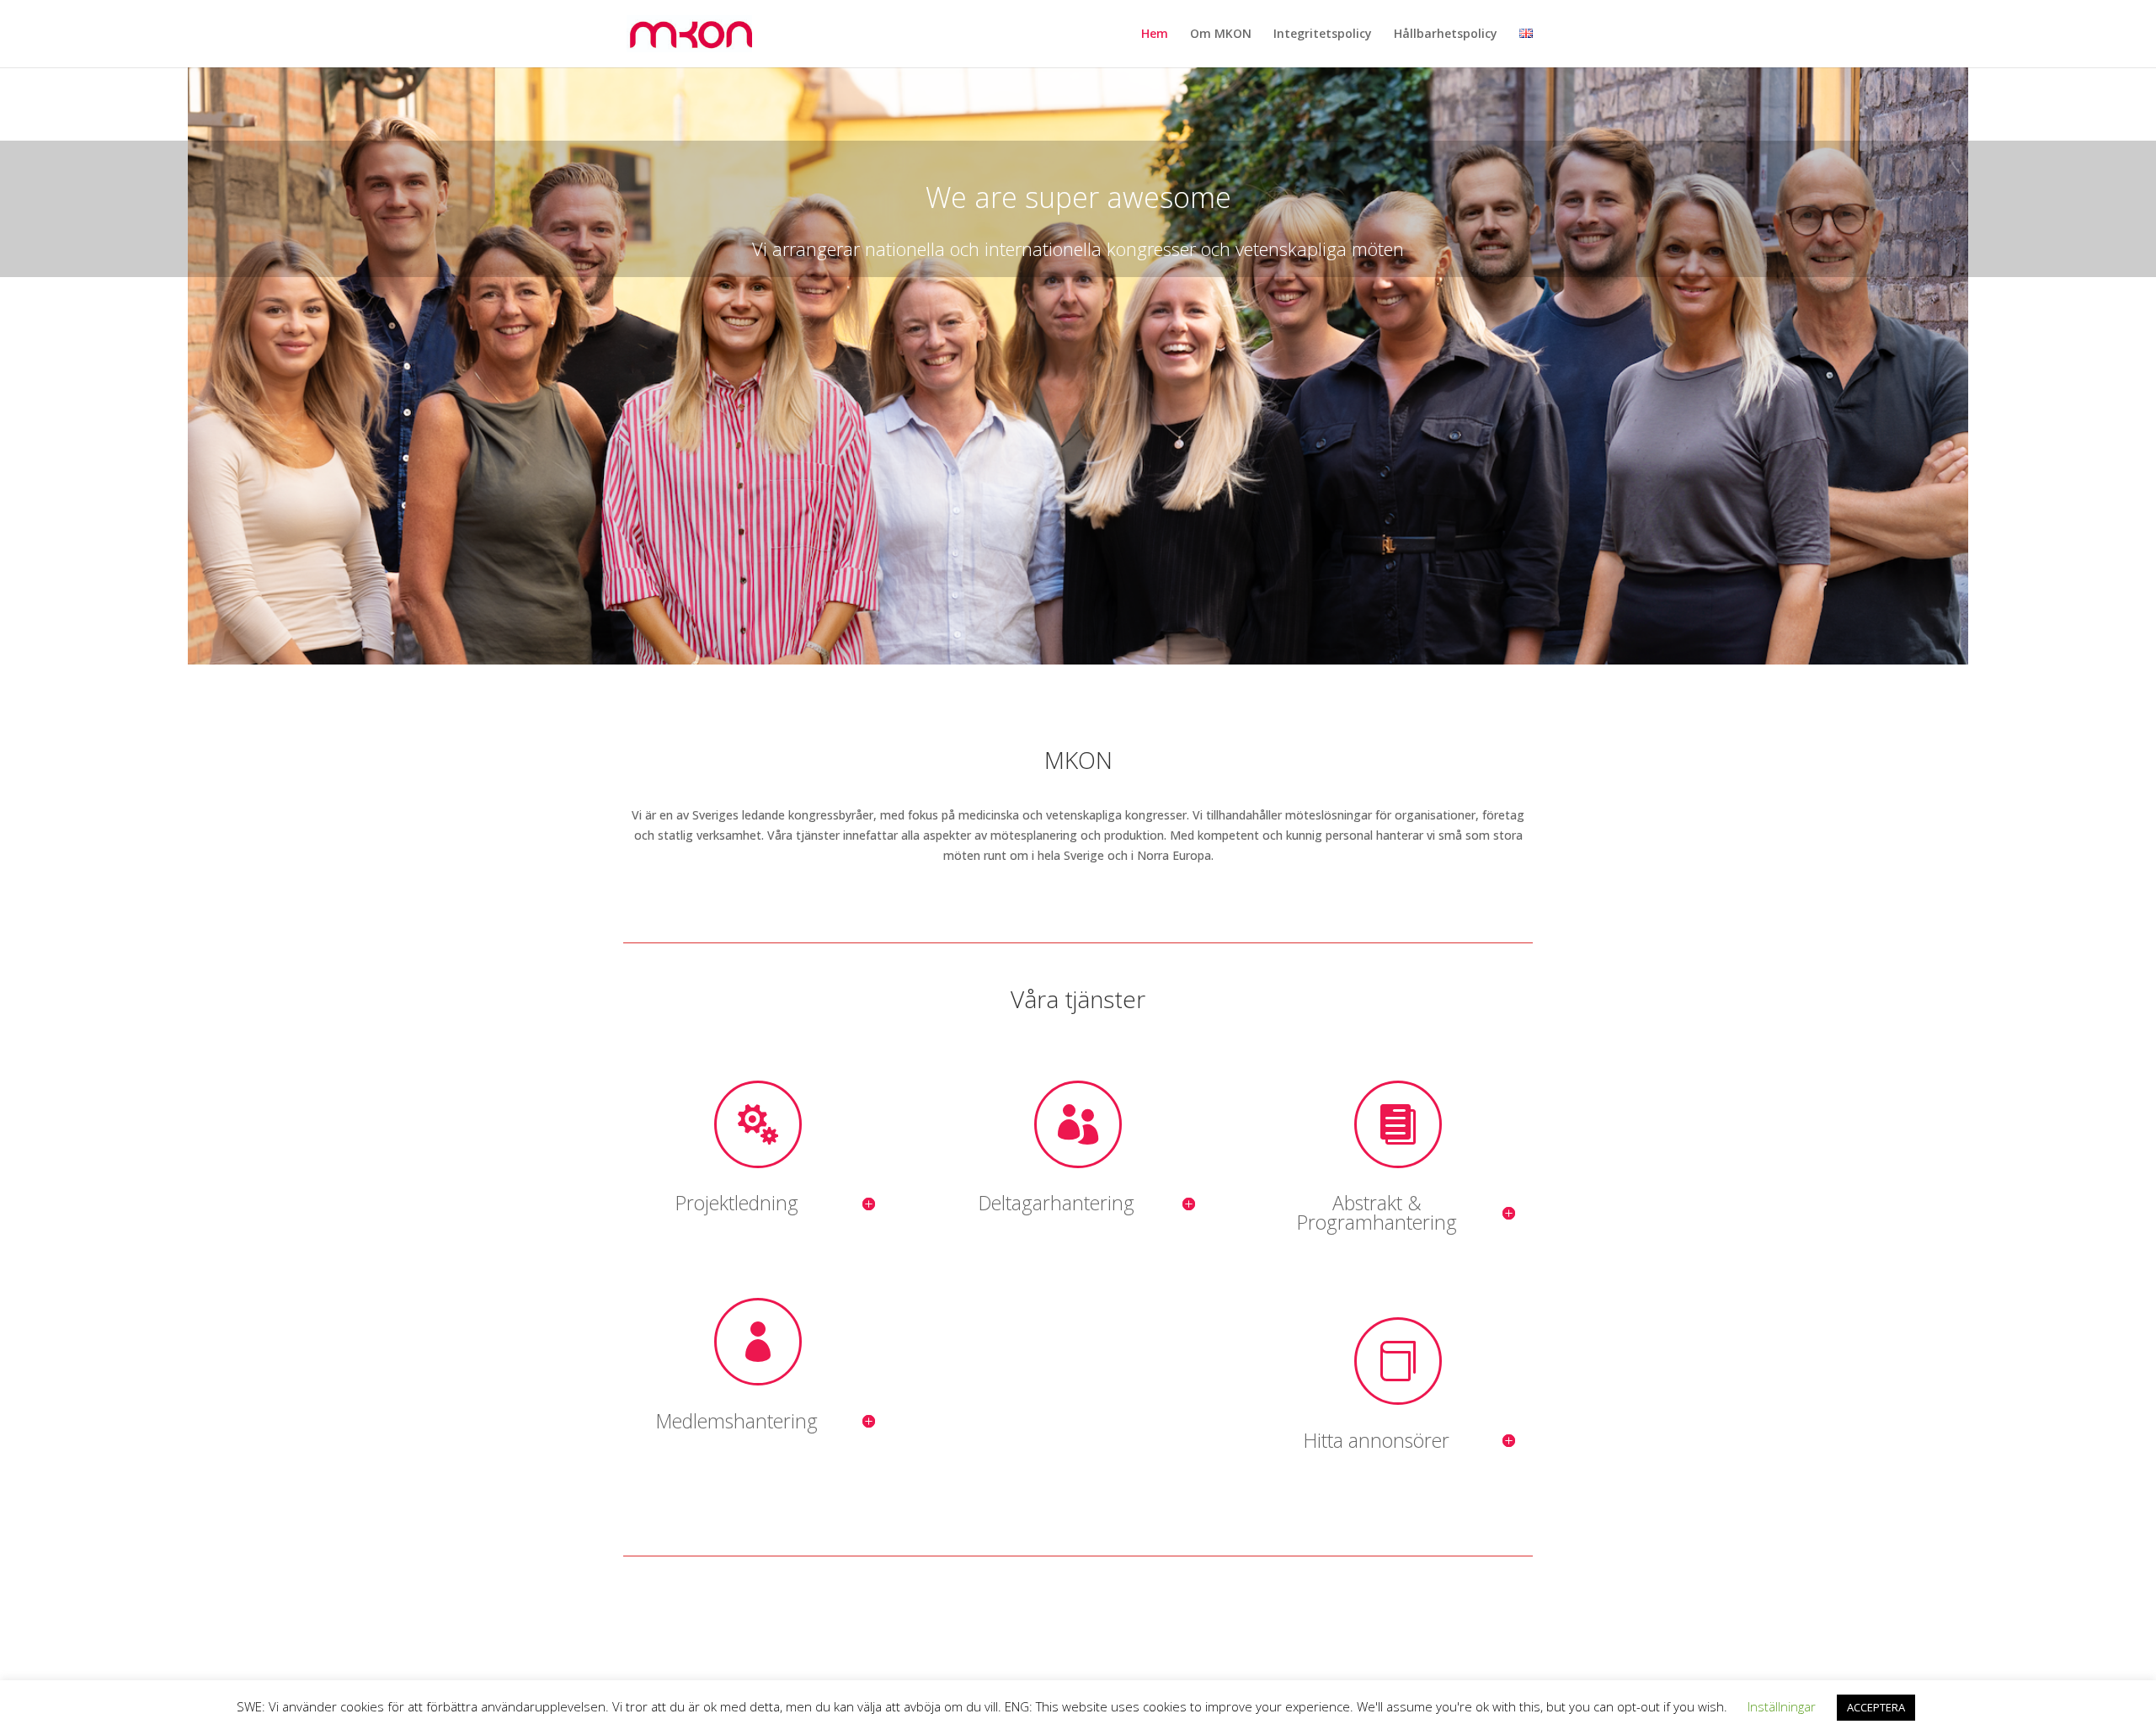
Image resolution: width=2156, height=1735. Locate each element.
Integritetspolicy (1323, 35)
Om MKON (1221, 35)
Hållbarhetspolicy (1446, 35)
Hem (1155, 35)
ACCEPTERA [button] (1876, 1707)
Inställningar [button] (1782, 1706)
